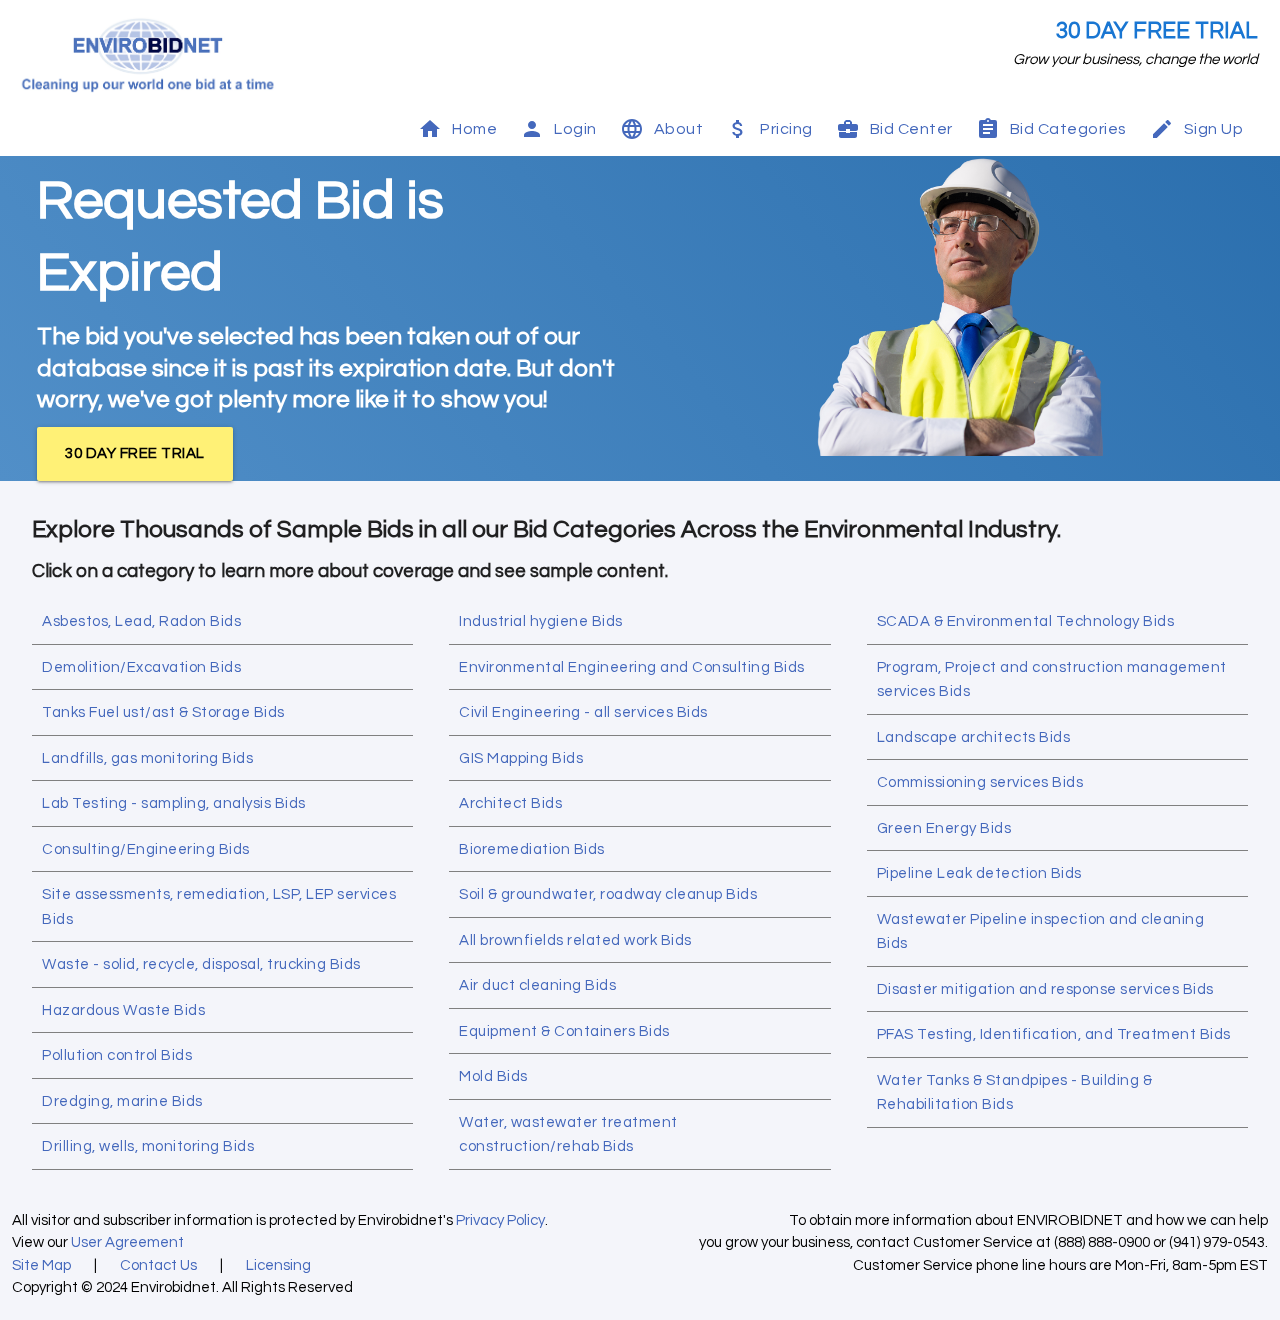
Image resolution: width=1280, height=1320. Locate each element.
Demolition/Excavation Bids (141, 667)
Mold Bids (493, 1076)
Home (474, 129)
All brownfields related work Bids (575, 940)
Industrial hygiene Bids (541, 621)
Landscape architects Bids (974, 737)
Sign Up (1214, 129)
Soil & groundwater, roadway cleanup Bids (608, 894)
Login (575, 129)
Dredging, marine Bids (122, 1101)
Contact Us (158, 1265)
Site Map (41, 1265)
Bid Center (911, 129)
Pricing (786, 129)
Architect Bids (510, 803)
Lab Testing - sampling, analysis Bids (174, 803)
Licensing (278, 1265)
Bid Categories (1068, 129)
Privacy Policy (500, 1220)
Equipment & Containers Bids (564, 1031)
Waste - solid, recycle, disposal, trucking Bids (201, 964)
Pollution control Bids (117, 1055)
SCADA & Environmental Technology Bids (1026, 621)
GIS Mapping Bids (521, 758)
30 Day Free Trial (1157, 31)
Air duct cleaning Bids (537, 985)
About (679, 129)
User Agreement (127, 1242)
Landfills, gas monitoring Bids (147, 758)
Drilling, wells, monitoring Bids (148, 1146)
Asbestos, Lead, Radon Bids (141, 621)
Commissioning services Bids (980, 782)
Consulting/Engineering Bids (146, 849)
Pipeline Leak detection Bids (979, 873)
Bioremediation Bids (532, 849)
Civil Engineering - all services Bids (583, 712)
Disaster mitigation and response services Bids (1045, 989)
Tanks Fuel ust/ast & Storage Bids (163, 712)
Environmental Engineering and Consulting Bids (632, 667)
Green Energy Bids (944, 828)
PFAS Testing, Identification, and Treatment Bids (1054, 1034)
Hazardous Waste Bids (123, 1010)
